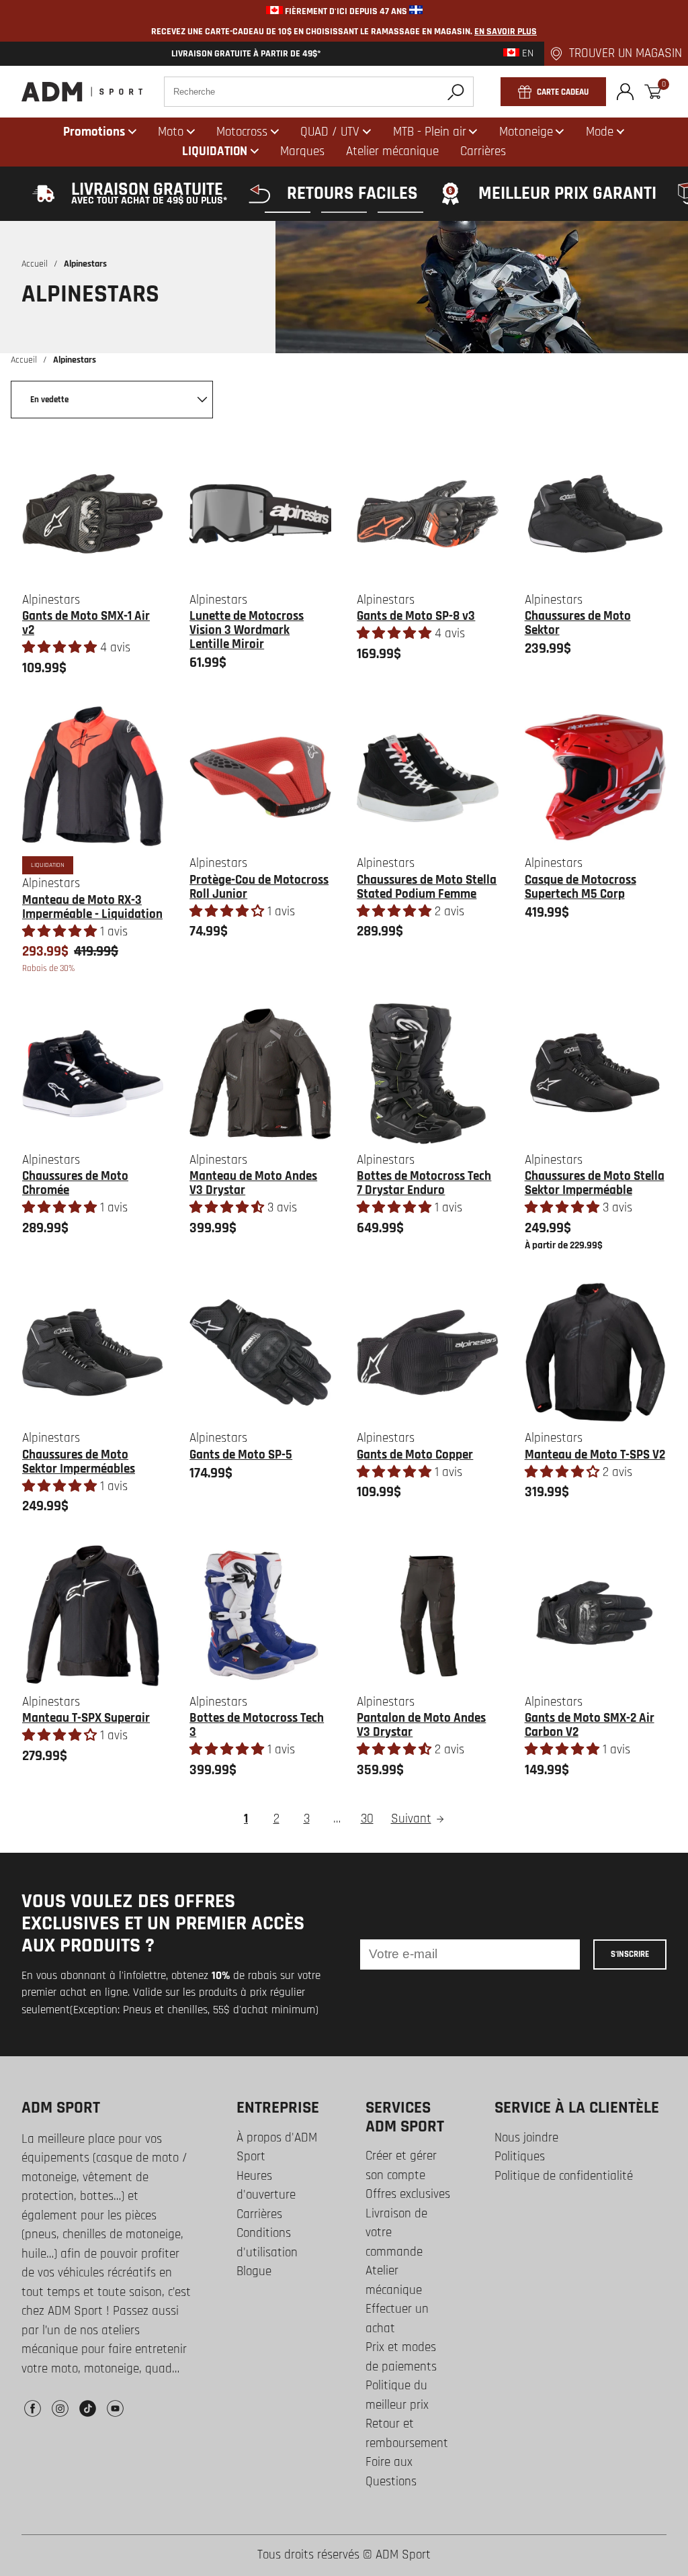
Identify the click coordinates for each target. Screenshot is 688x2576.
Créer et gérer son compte (401, 2166)
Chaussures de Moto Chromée (75, 1183)
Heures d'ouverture (266, 2186)
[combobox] (319, 92)
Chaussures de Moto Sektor (578, 623)
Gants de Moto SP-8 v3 (416, 616)
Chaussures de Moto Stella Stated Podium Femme (427, 887)
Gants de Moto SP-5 (241, 1455)
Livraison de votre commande (396, 2233)
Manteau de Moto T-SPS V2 (595, 1455)
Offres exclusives (408, 2194)
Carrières (259, 2214)
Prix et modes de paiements (401, 2357)
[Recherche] (456, 92)
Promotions (94, 132)
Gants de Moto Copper (415, 1455)
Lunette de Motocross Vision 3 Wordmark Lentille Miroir (247, 630)
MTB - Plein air (430, 132)
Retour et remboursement (407, 2434)
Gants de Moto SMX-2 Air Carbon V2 (590, 1725)
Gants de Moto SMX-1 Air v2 (86, 623)
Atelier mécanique (394, 2281)
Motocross (242, 132)
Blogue (254, 2271)
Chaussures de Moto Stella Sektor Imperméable (595, 1183)
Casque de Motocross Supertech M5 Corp (580, 887)
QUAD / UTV (330, 132)
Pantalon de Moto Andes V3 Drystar (421, 1725)
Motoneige (526, 132)
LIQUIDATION (215, 151)
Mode (600, 132)
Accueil (35, 264)
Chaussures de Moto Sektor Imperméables (79, 1462)
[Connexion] (625, 92)
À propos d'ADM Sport (277, 2148)
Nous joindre (526, 2138)
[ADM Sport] (82, 92)
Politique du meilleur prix (397, 2395)
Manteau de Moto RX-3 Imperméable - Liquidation (92, 907)
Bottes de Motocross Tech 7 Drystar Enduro (424, 1183)
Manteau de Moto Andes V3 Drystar (253, 1183)
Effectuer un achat (397, 2319)
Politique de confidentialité (564, 2176)
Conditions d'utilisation (267, 2243)
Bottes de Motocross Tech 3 (257, 1725)
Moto (171, 132)
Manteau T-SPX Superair (86, 1718)
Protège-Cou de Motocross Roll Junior (259, 887)
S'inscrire (630, 1954)
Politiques (520, 2157)
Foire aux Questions (391, 2472)
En (526, 54)
